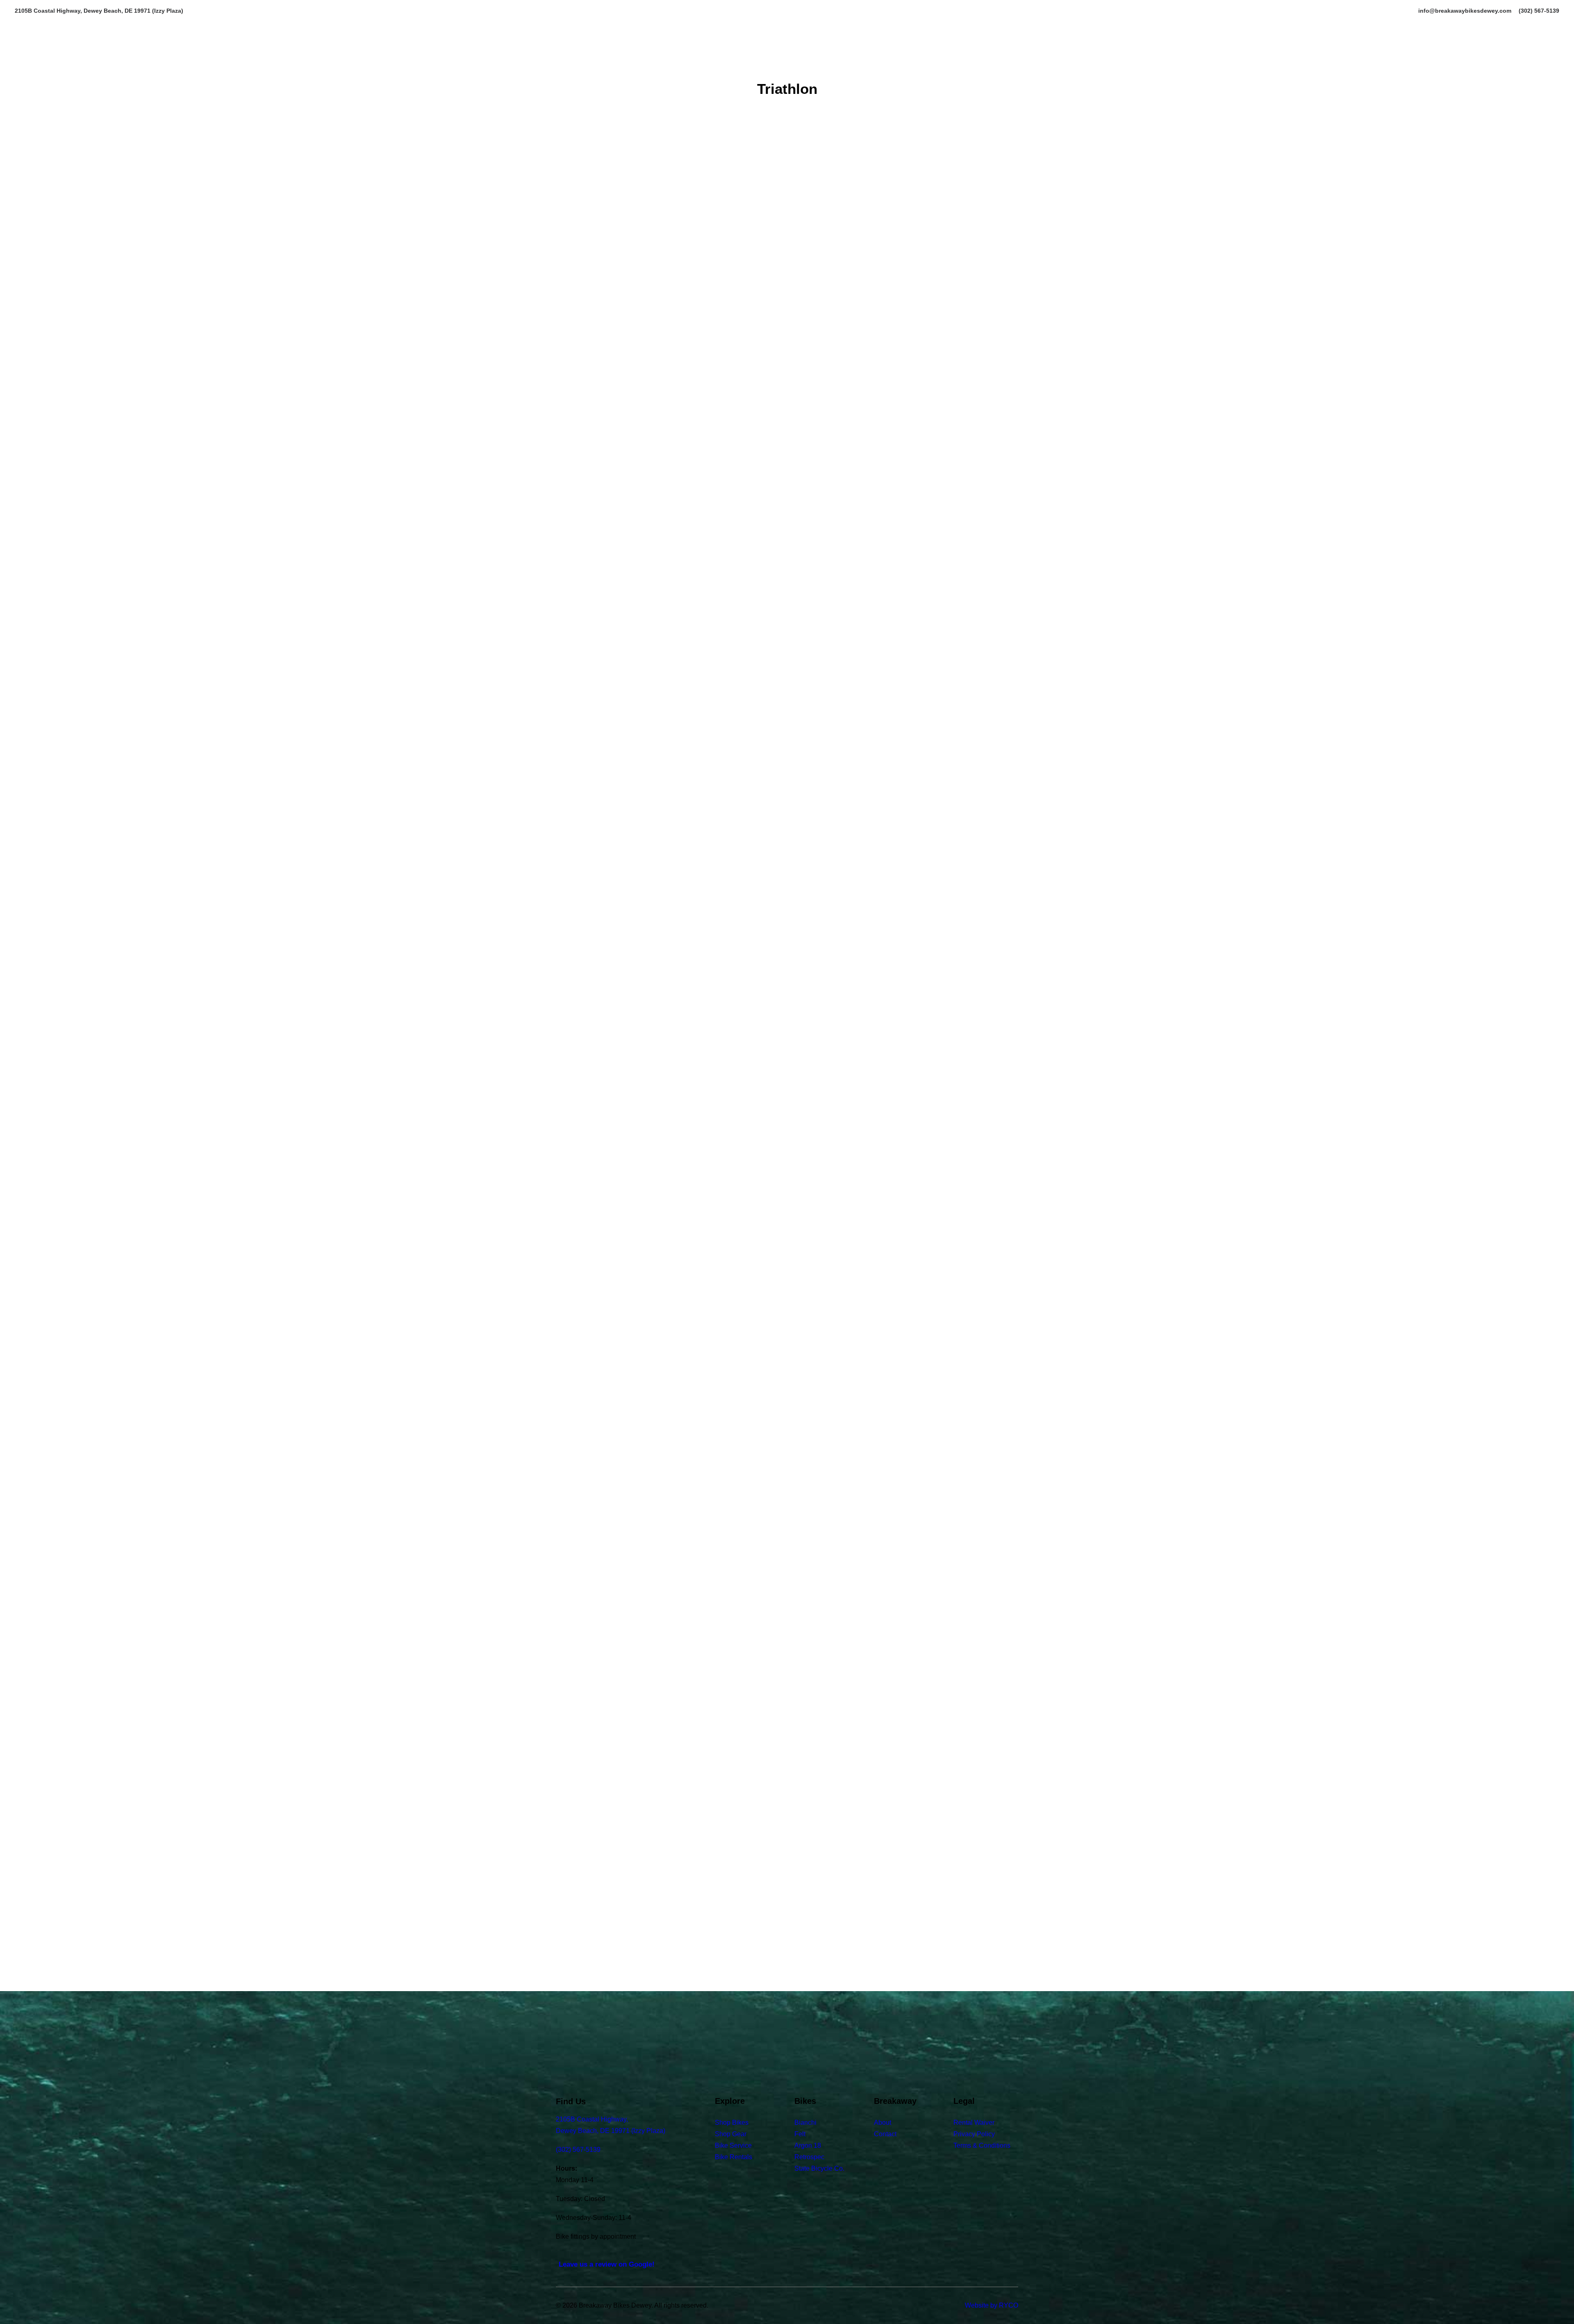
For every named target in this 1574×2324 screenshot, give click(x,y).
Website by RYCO (992, 2305)
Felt (800, 2134)
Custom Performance (694, 60)
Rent (632, 60)
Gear (903, 60)
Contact (974, 60)
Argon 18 (808, 2145)
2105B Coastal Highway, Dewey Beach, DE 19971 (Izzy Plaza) (99, 11)
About (935, 60)
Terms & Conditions (982, 2145)
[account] (1542, 60)
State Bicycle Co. (819, 2168)
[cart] (1554, 60)
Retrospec (809, 2157)
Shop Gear (731, 2134)
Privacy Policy (974, 2134)
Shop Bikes (732, 2123)
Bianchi (805, 2123)
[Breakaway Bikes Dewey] (793, 60)
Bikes (601, 60)
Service (867, 60)
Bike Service (733, 2145)
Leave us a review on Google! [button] (607, 2264)
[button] (20, 60)
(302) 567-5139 (1539, 11)
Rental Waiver (974, 2123)
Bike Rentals (734, 2157)
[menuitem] (1466, 11)
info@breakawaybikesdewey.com (1465, 11)
